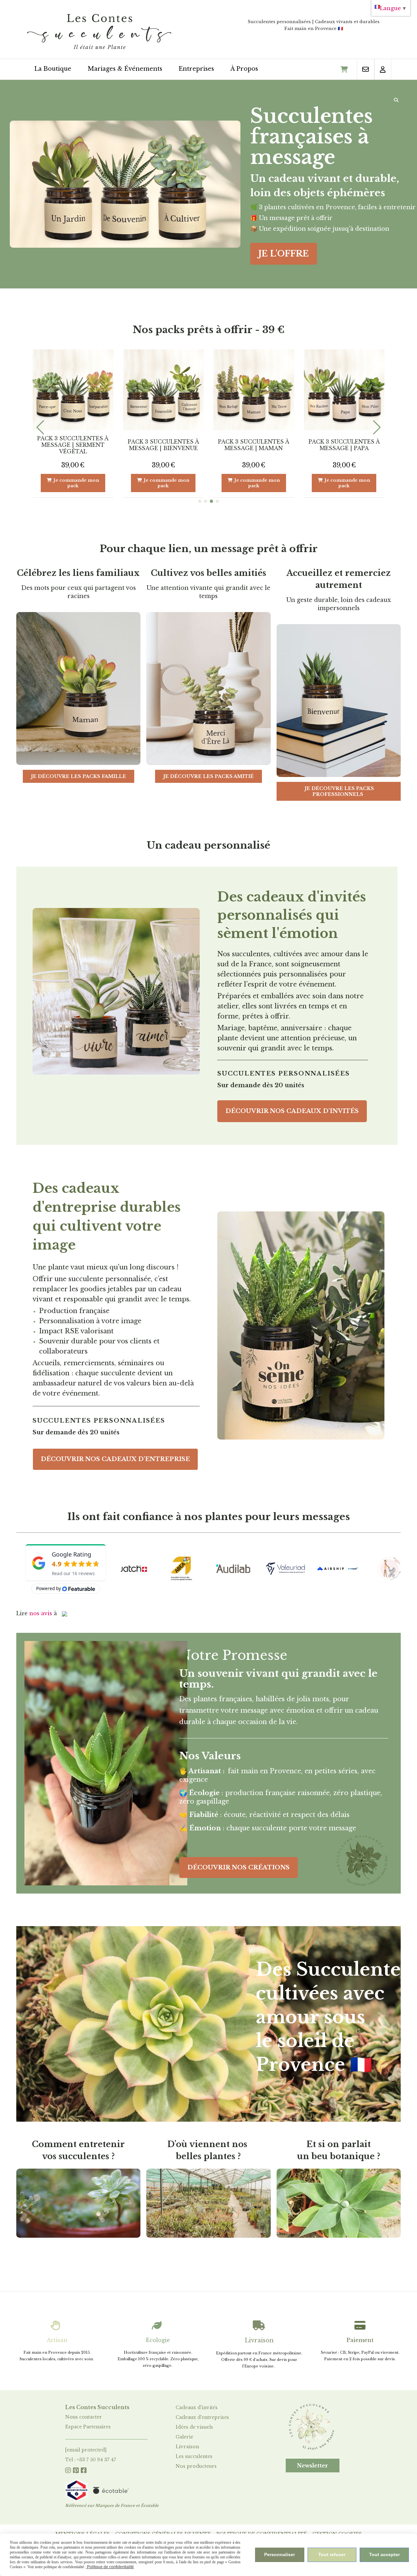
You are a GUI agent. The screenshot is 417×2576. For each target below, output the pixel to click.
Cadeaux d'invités (197, 2408)
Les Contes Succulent (96, 2407)
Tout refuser (332, 2554)
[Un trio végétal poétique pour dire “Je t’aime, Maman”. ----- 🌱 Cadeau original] (73, 390)
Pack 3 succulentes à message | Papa (163, 445)
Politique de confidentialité (110, 2567)
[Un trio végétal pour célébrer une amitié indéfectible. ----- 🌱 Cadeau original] (254, 390)
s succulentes (197, 2456)
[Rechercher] (397, 100)
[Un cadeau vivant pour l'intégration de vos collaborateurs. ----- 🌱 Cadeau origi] (344, 390)
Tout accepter (384, 2554)
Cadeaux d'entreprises (202, 2417)
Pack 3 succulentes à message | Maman (73, 445)
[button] (200, 501)
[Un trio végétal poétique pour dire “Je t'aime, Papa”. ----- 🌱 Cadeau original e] (164, 390)
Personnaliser (280, 2554)
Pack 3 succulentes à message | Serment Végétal (254, 445)
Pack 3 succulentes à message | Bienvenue (344, 445)
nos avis (41, 1613)
